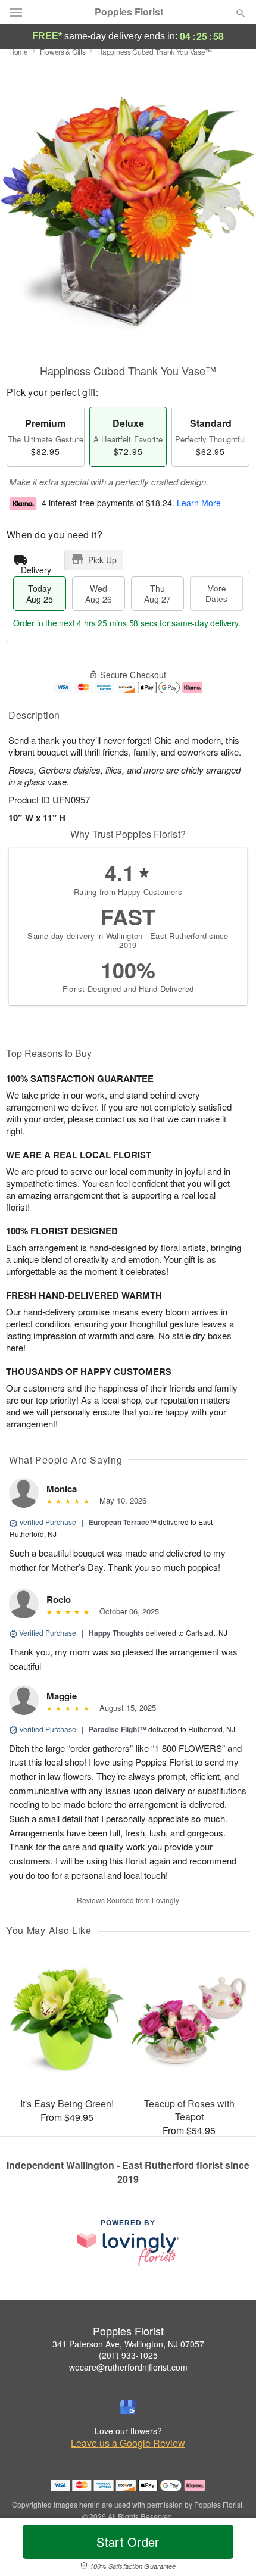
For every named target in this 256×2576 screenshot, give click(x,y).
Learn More (199, 503)
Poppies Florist (129, 12)
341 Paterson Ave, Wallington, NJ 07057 (128, 2344)
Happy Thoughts (116, 1633)
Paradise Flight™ (118, 1729)
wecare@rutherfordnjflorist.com (128, 2367)
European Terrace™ (123, 1522)
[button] (231, 2549)
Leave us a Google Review (128, 2443)
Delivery (36, 567)
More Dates (216, 593)
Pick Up (102, 560)
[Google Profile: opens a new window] (128, 2407)
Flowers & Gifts (63, 52)
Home (18, 52)
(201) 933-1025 (128, 2355)
